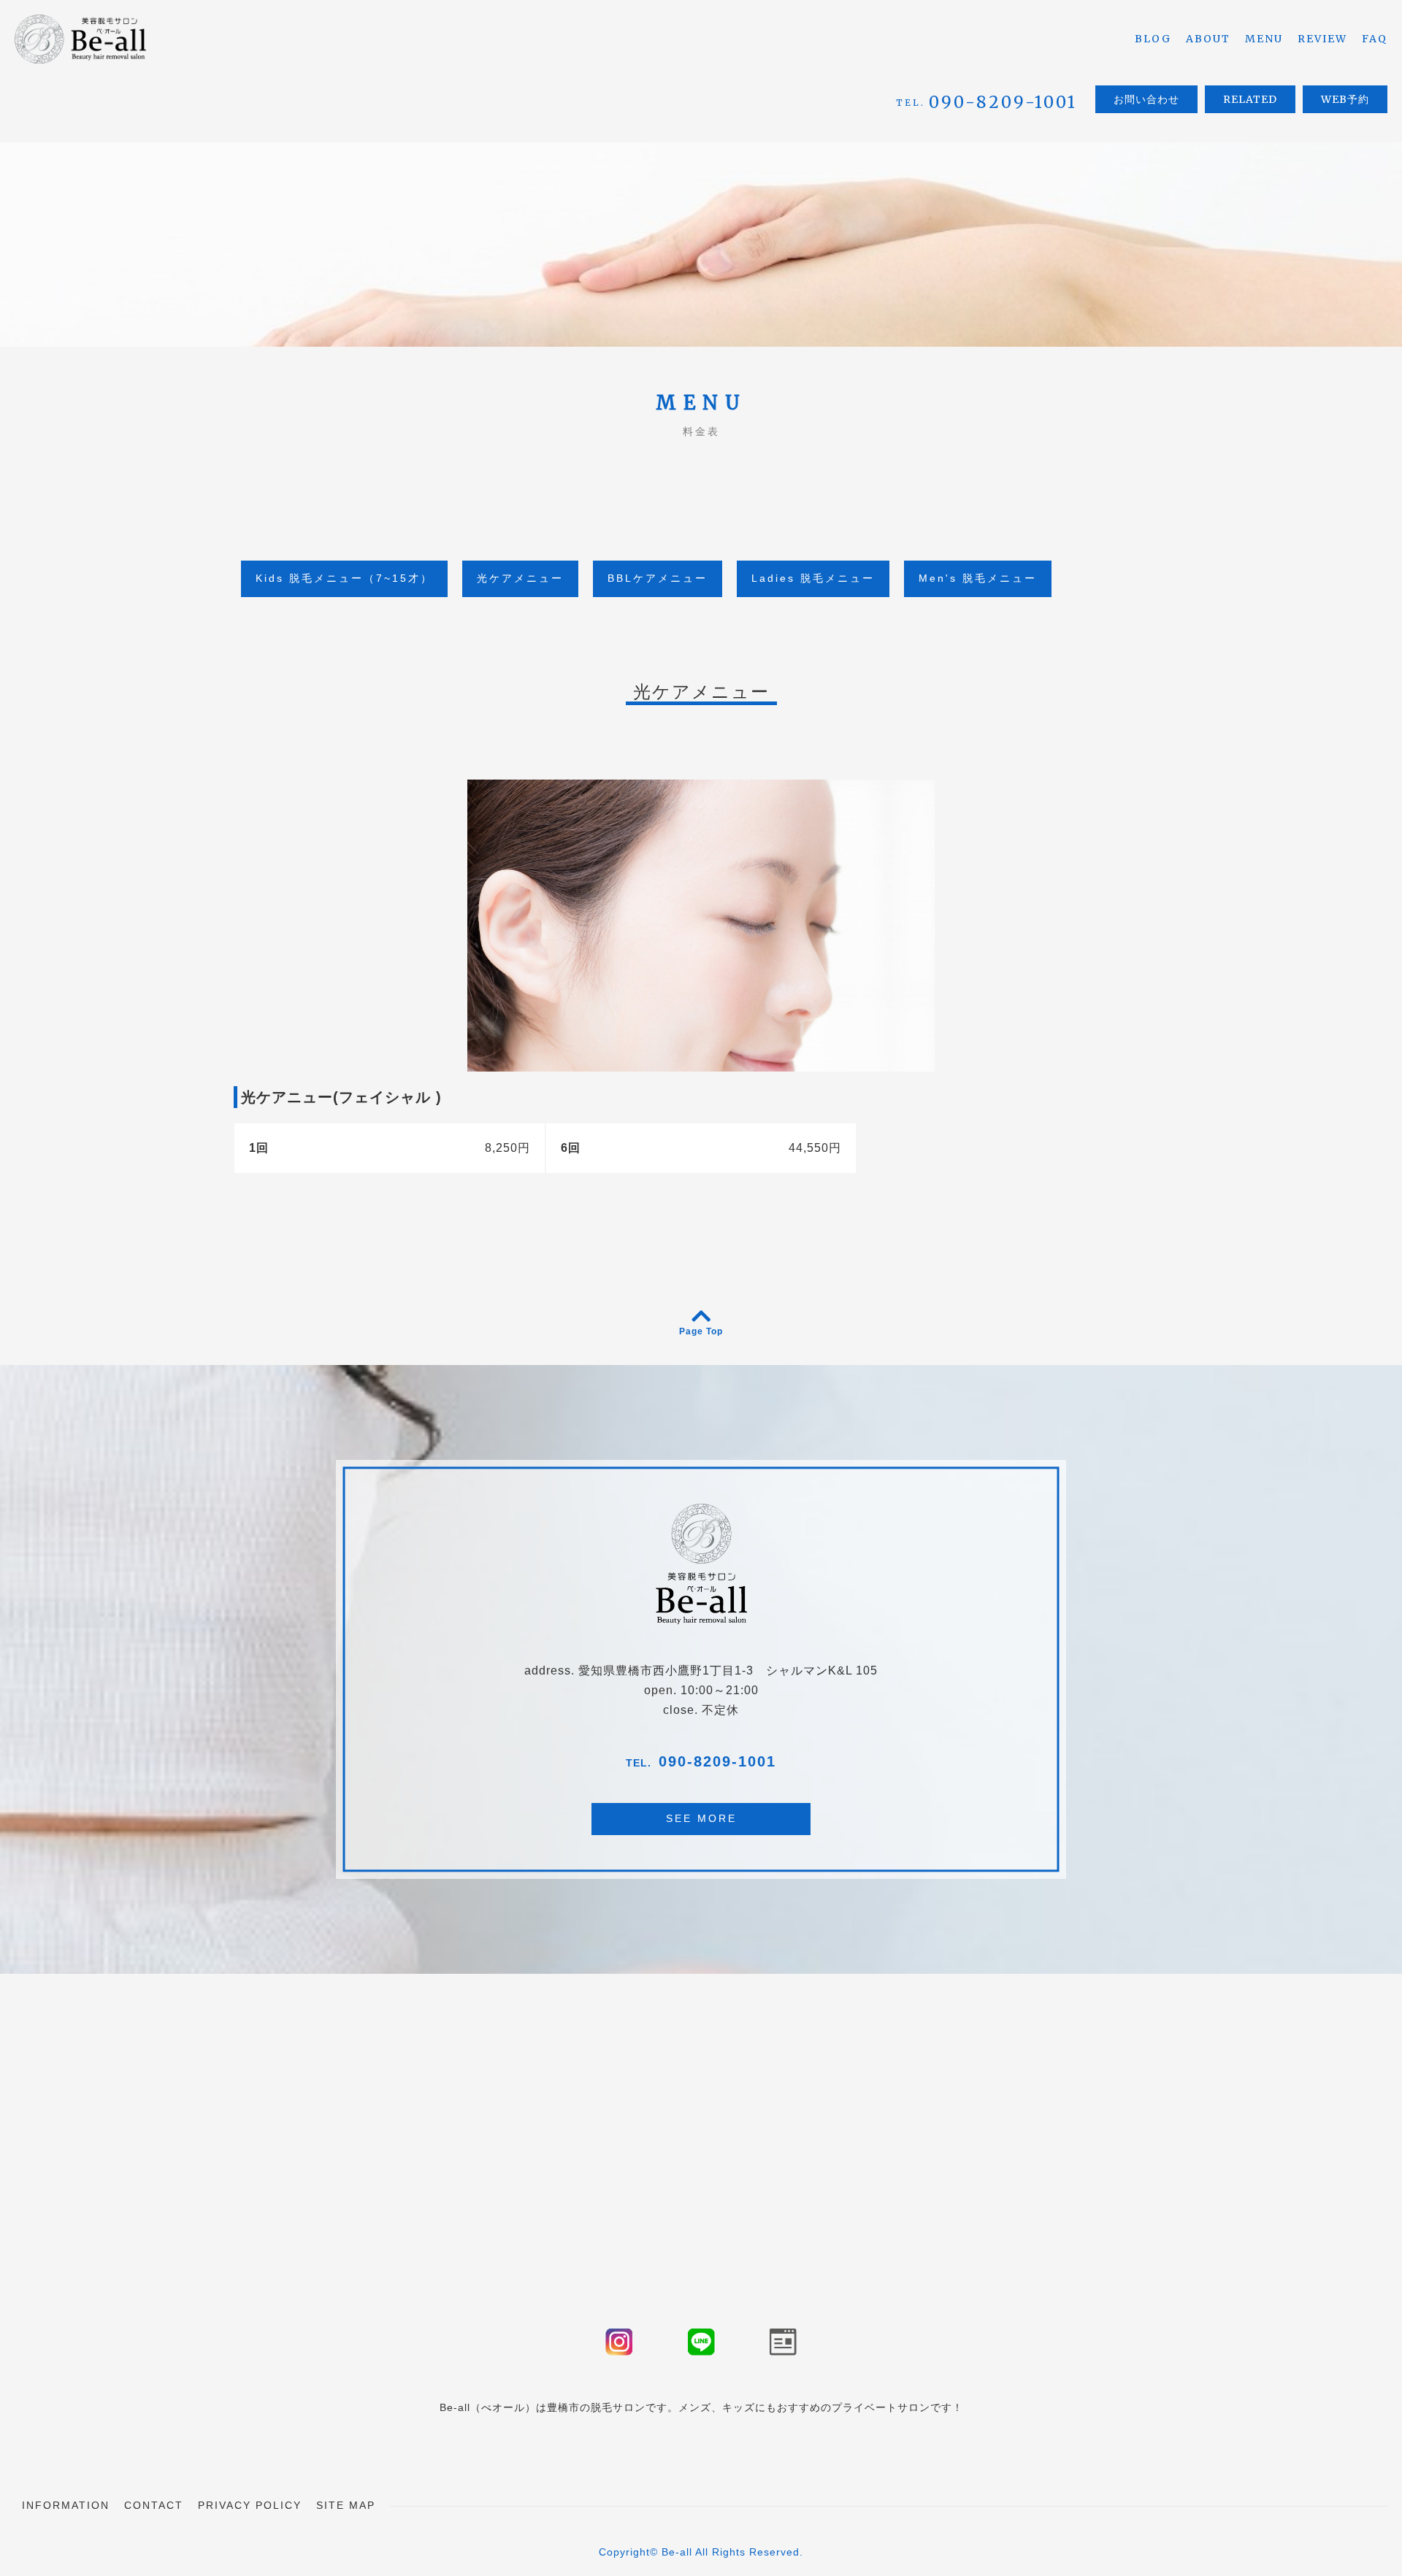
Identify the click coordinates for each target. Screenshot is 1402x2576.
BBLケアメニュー (658, 578)
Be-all (677, 2552)
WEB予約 (1345, 99)
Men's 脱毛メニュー (978, 578)
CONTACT (154, 2505)
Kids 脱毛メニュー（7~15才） (344, 578)
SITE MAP (346, 2505)
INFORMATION (66, 2505)
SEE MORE (701, 1818)
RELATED (1250, 99)
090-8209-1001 (717, 1761)
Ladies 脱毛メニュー (813, 578)
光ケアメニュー (520, 578)
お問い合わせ (1146, 99)
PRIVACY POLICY (250, 2505)
